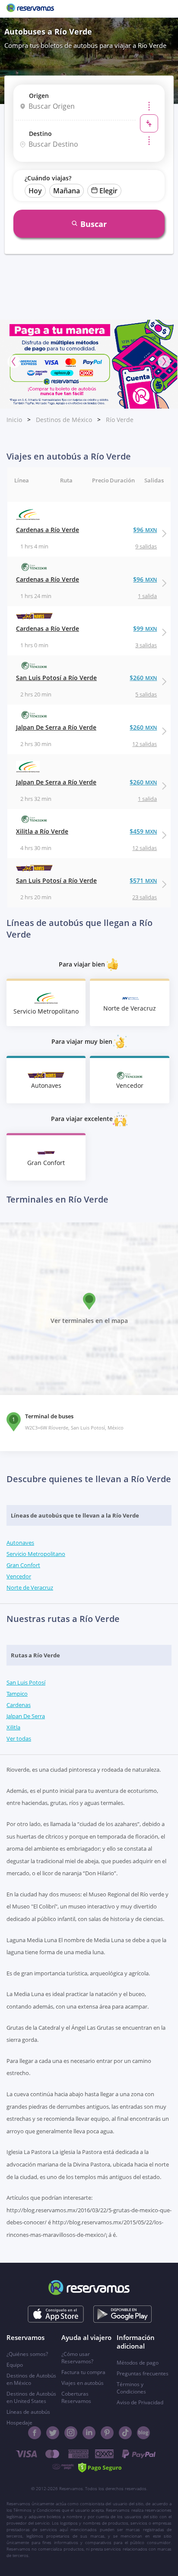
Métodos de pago (138, 2363)
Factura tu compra (83, 2372)
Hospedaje (19, 2423)
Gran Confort (23, 1565)
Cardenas (19, 1705)
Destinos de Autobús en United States (31, 2397)
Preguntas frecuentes (143, 2373)
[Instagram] (71, 2433)
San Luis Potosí (26, 1682)
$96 (145, 530)
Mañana (67, 191)
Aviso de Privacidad (140, 2402)
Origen (39, 96)
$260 (143, 678)
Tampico (17, 1694)
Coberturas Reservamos (76, 2397)
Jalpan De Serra (26, 1716)
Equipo (15, 2365)
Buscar (94, 224)
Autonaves (20, 1543)
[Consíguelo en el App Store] (56, 2314)
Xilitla (13, 1727)
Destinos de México (64, 420)
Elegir (108, 191)
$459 (143, 831)
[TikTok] (125, 2433)
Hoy (35, 191)
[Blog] (143, 2433)
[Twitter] (53, 2433)
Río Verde (120, 420)
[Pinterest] (107, 2433)
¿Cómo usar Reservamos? (77, 2358)
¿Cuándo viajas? (48, 178)
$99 (145, 628)
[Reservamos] (30, 9)
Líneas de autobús (28, 2412)
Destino (40, 134)
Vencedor (19, 1576)
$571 (143, 880)
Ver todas (19, 1738)
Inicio (14, 420)
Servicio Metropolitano (36, 1554)
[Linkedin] (89, 2433)
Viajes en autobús (83, 2383)
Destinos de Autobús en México (31, 2379)
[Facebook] (35, 2433)
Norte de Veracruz (30, 1587)
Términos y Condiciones (131, 2388)
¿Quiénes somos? (27, 2354)
